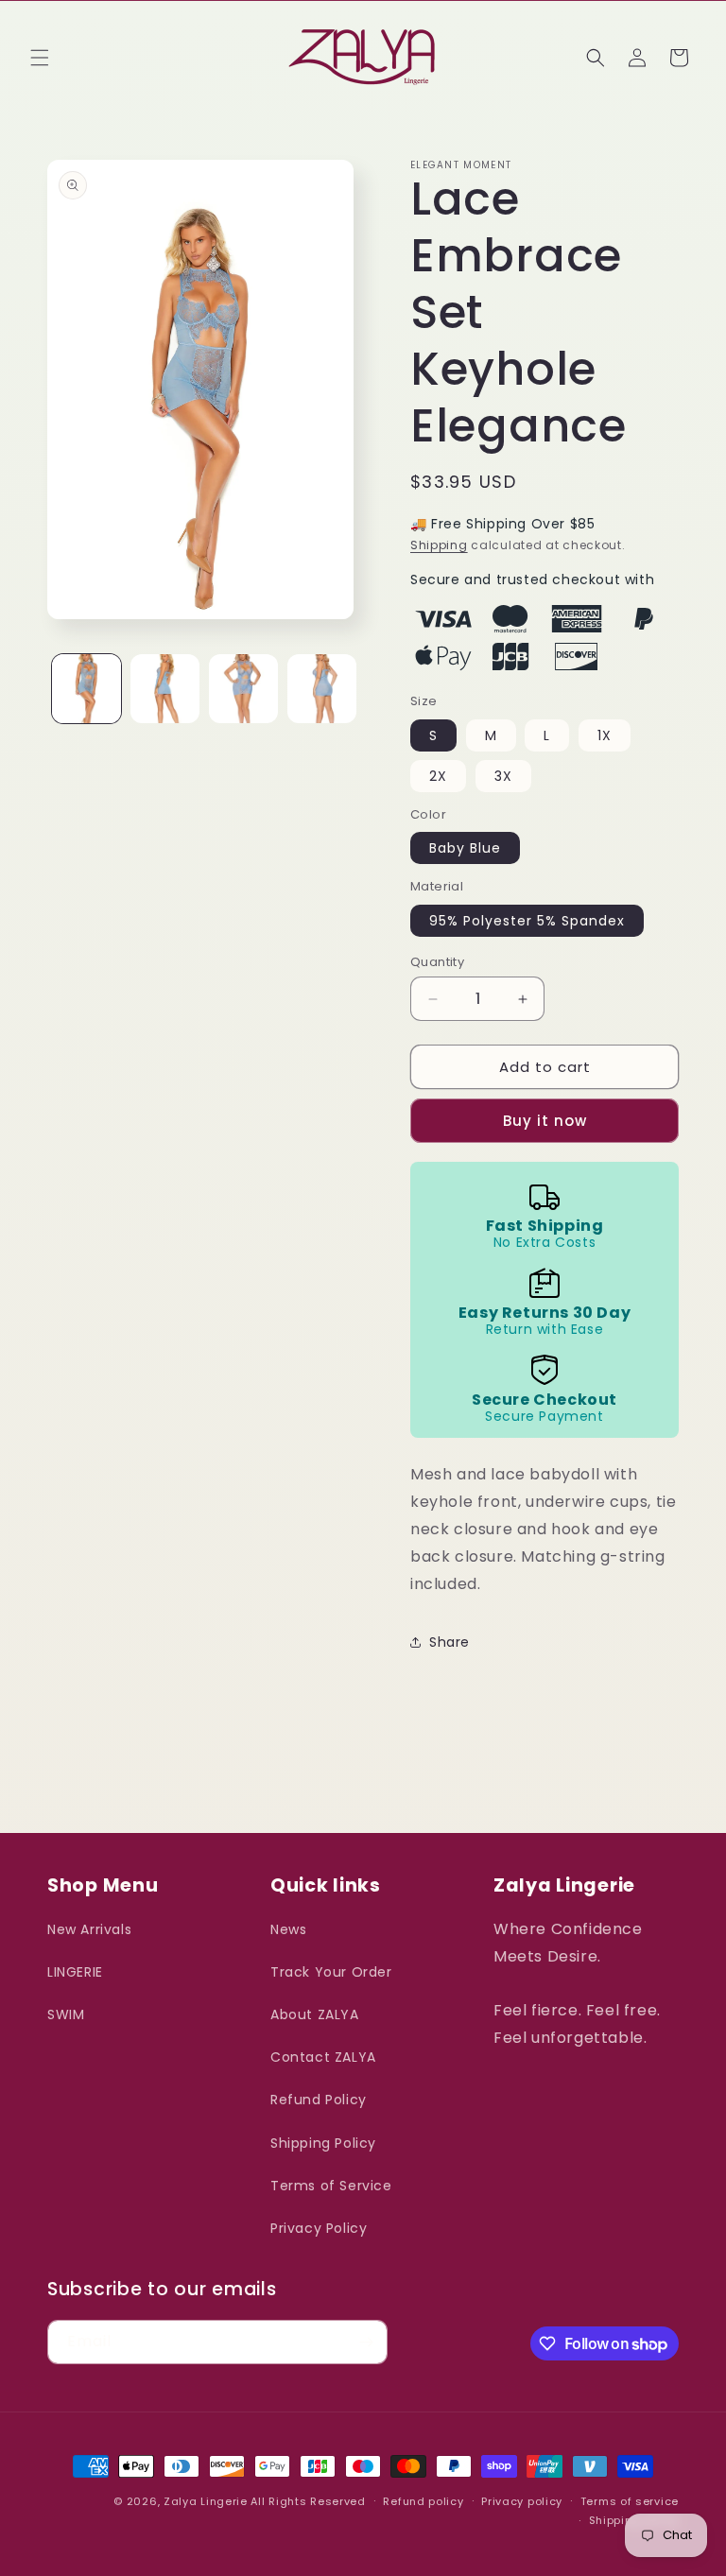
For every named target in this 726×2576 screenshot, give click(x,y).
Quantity (437, 962)
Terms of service (630, 2501)
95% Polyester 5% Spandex (527, 921)
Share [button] (449, 1642)
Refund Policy (319, 2100)
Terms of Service (331, 2186)
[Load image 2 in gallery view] (165, 689)
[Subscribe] (366, 2342)
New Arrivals (89, 1929)
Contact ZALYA (323, 2057)
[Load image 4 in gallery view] (322, 689)
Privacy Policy (319, 2228)
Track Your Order (331, 1972)
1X (605, 735)
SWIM (66, 2014)
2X (438, 776)
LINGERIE (75, 1972)
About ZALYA (315, 2014)
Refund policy (423, 2501)
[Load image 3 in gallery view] (243, 689)
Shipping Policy (323, 2143)
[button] (40, 58)
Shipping (439, 545)
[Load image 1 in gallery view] (86, 689)
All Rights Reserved (308, 2501)
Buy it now (545, 1121)
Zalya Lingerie (206, 2501)
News (288, 1929)
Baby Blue (465, 848)
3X (503, 776)
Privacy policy (522, 2501)
